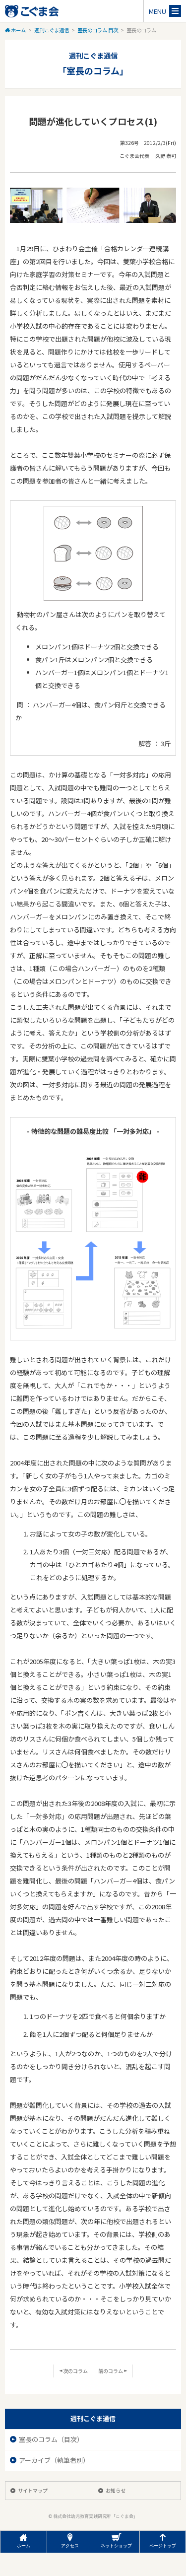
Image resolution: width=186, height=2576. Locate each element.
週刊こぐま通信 (52, 30)
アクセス (70, 2546)
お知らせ (116, 2490)
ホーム (18, 30)
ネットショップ (116, 2546)
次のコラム (75, 2371)
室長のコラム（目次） (52, 2439)
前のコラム (111, 2371)
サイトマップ (33, 2490)
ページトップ (163, 2546)
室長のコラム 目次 (98, 30)
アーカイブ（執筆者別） (55, 2460)
